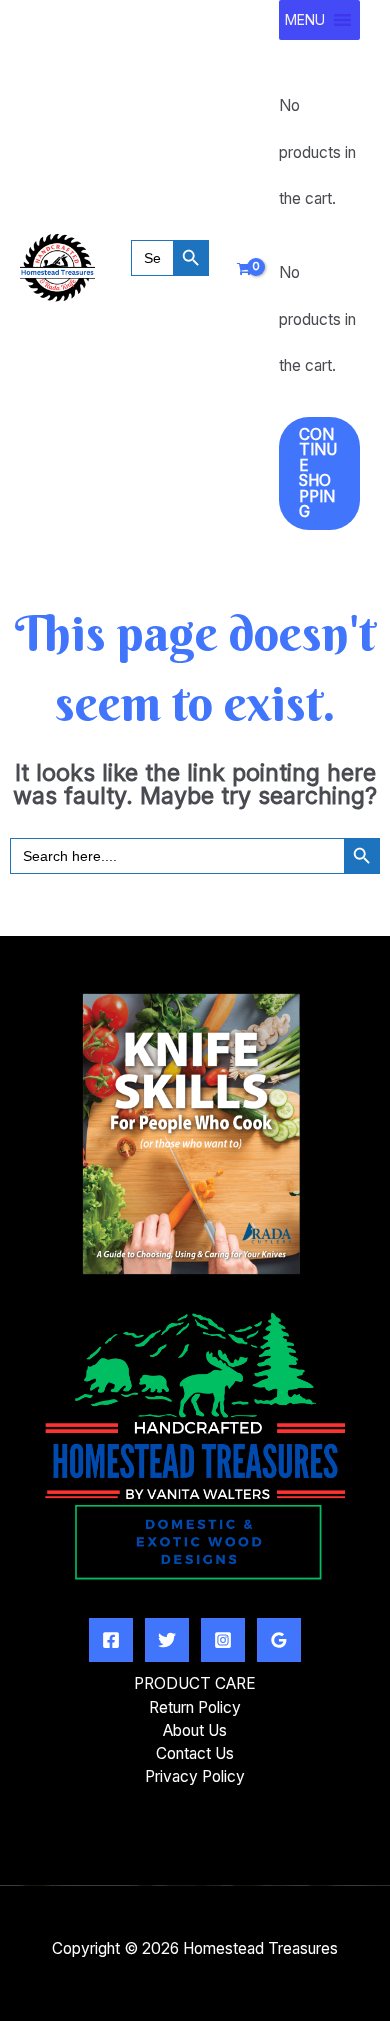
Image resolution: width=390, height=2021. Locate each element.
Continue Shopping (318, 473)
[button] (170, 286)
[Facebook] (111, 1640)
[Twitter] (167, 1640)
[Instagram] (223, 1640)
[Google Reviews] (279, 1640)
